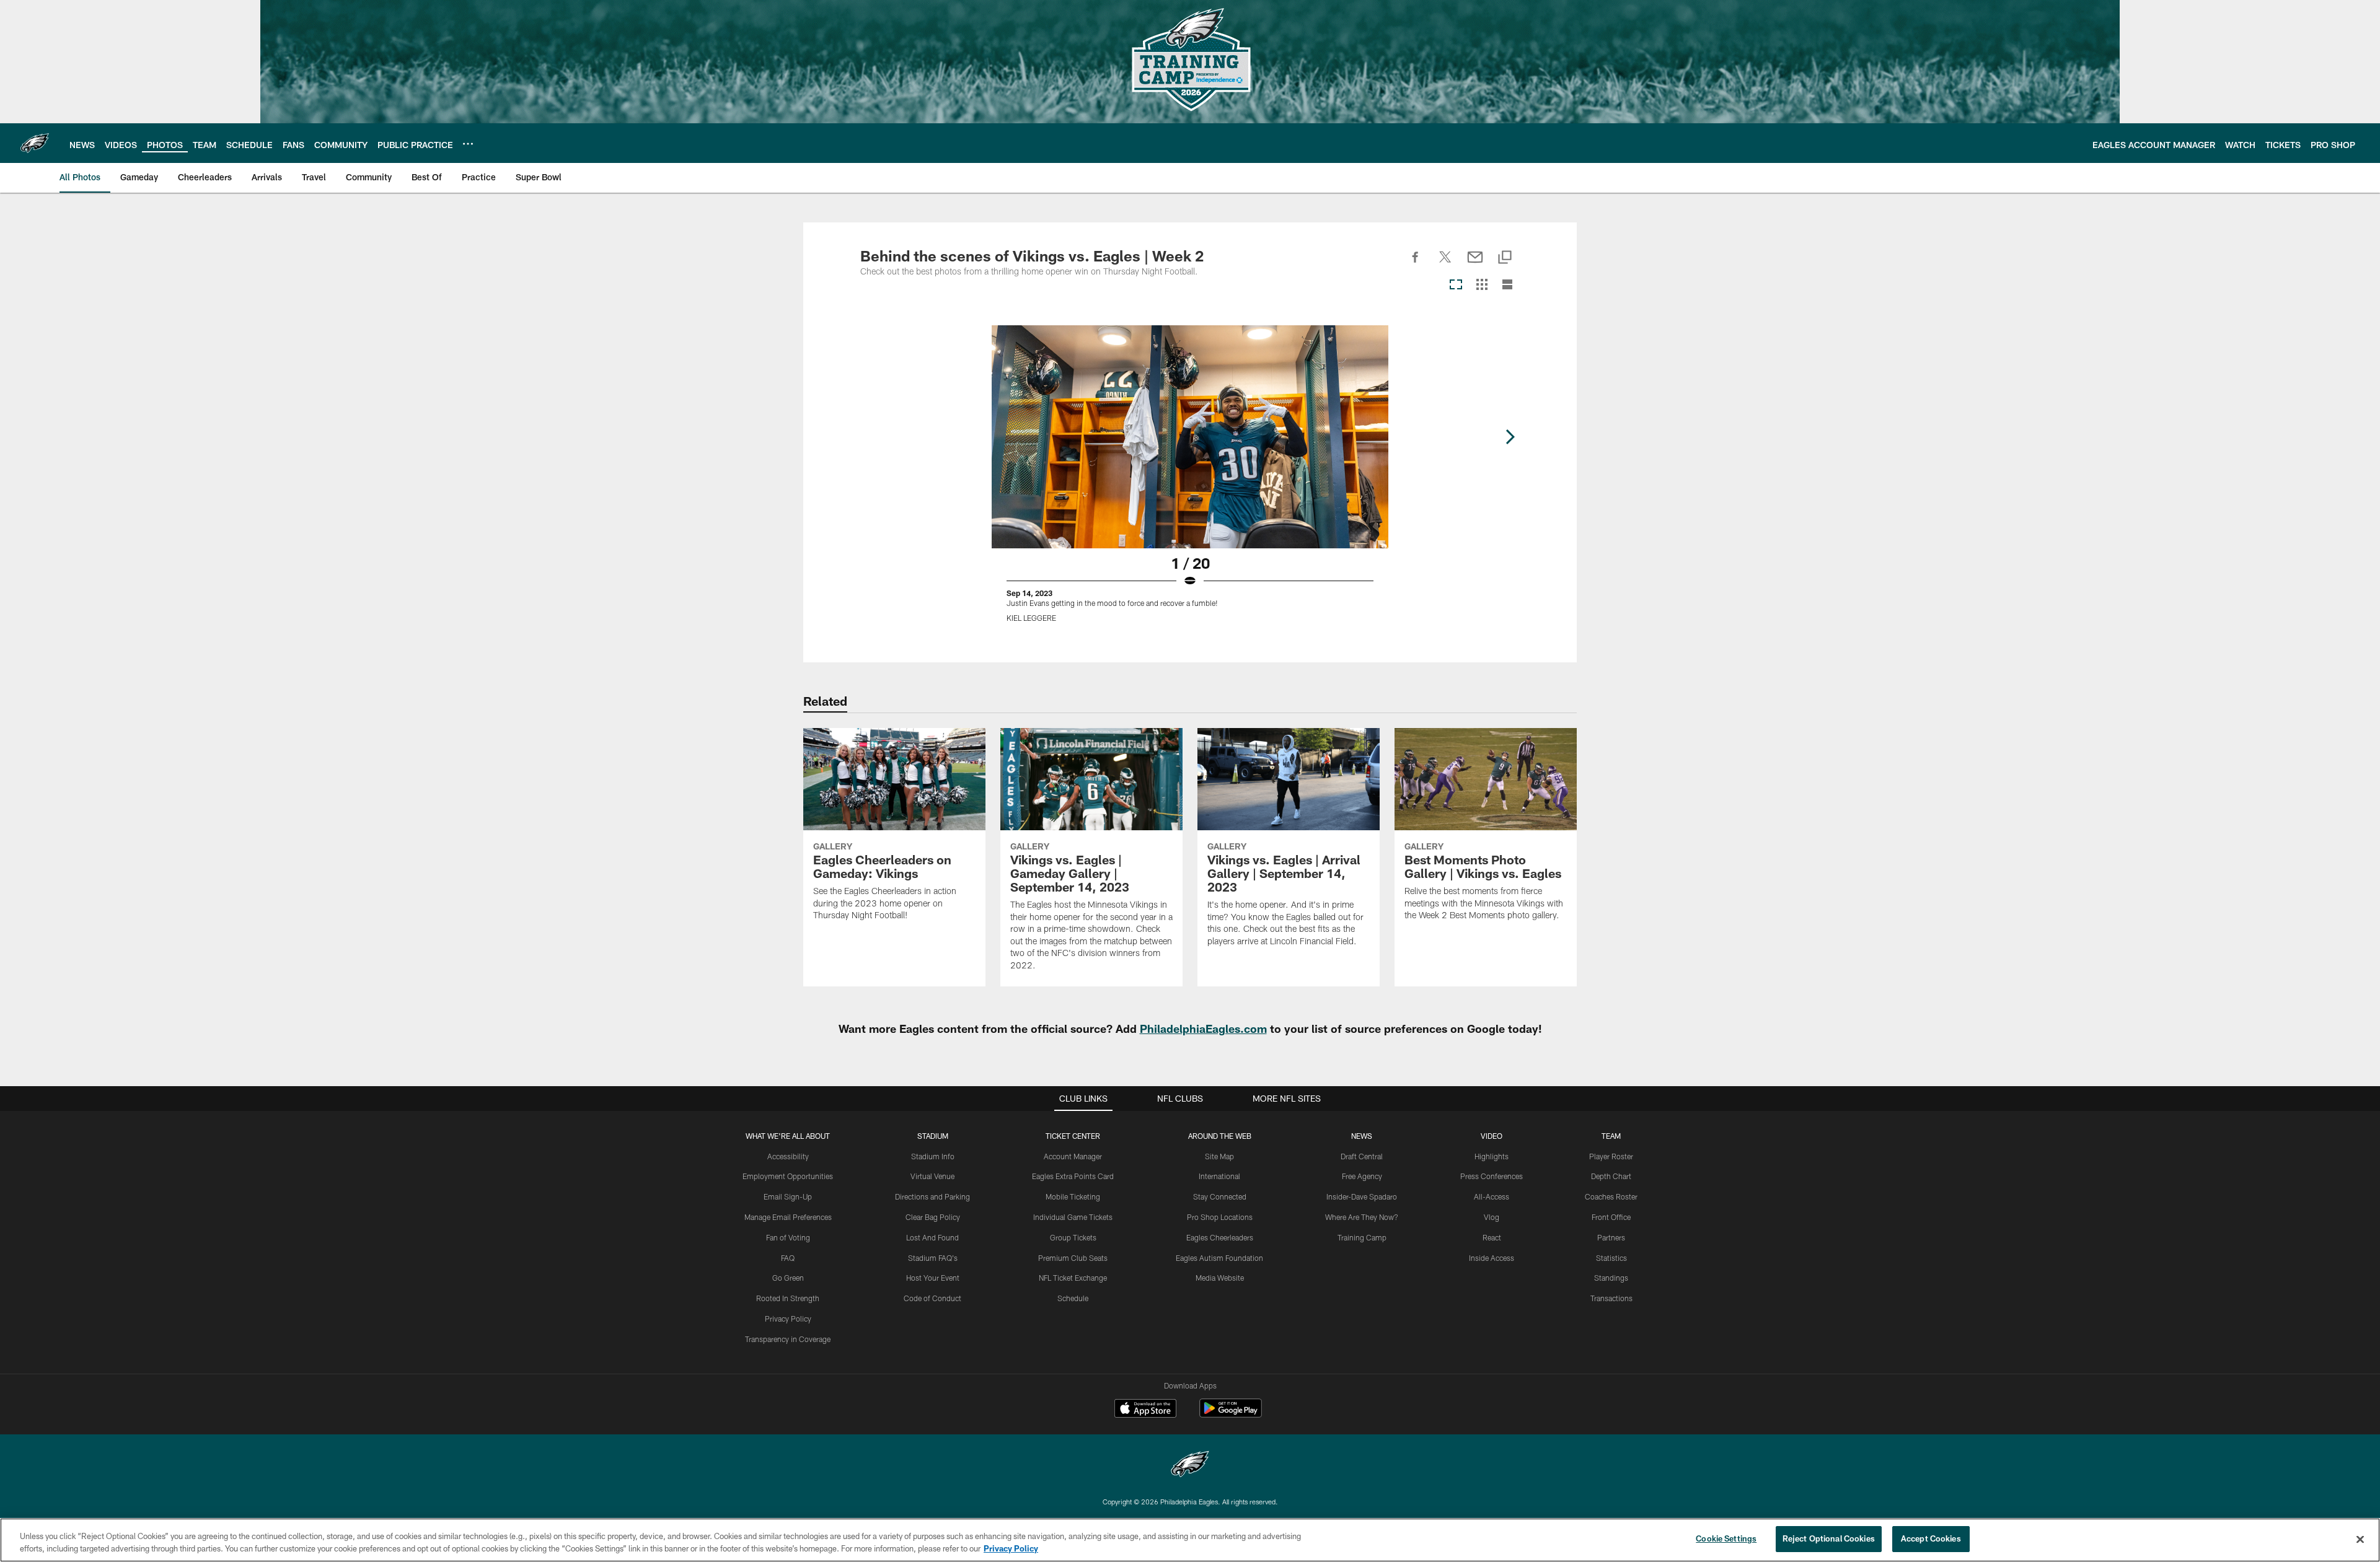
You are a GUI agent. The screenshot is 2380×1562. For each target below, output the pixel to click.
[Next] (1510, 437)
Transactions (1611, 1298)
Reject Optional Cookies (1829, 1538)
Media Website (1220, 1278)
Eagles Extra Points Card (1073, 1176)
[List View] (1507, 285)
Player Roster (1611, 1156)
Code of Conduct (932, 1298)
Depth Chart (1611, 1176)
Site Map (1219, 1156)
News (1362, 1136)
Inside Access (1492, 1258)
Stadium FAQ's (933, 1258)
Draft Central (1362, 1156)
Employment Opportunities (788, 1176)
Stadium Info (933, 1156)
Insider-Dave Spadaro (1362, 1196)
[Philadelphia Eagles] (1190, 1466)
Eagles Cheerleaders (1220, 1237)
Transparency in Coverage (788, 1339)
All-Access (1492, 1196)
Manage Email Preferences (788, 1217)
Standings (1611, 1278)
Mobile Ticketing (1073, 1196)
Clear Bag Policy (933, 1217)
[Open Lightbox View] (1190, 481)
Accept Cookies (1931, 1538)
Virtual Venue (932, 1176)
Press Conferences (1492, 1176)
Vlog (1492, 1217)
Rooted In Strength (788, 1298)
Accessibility (788, 1156)
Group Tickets (1073, 1237)
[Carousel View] (1456, 285)
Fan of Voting (788, 1237)
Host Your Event (933, 1278)
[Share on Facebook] (1416, 264)
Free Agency (1362, 1176)
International (1219, 1176)
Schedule (1073, 1298)
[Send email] (1475, 264)
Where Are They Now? (1362, 1217)
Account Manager (1073, 1156)
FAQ (788, 1258)
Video (1492, 1136)
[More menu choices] (468, 144)
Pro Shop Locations (1220, 1217)
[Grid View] (1482, 285)
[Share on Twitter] (1445, 264)
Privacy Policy (788, 1318)
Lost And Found (932, 1237)
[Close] (2360, 1539)
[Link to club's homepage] (35, 143)
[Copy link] (1505, 258)
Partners (1611, 1237)
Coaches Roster (1611, 1196)
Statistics (1611, 1258)
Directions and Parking (932, 1196)
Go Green (788, 1278)
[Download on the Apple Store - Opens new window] (1145, 1410)
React (1492, 1237)
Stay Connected (1220, 1196)
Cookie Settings (1726, 1538)
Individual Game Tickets (1073, 1217)
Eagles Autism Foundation (1219, 1258)
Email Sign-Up (788, 1196)
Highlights (1492, 1156)
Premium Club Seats (1073, 1258)
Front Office (1611, 1217)
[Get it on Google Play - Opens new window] (1231, 1414)
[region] (1190, 1540)
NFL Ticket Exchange (1073, 1278)
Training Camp (1362, 1237)
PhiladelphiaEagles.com (1203, 1029)
